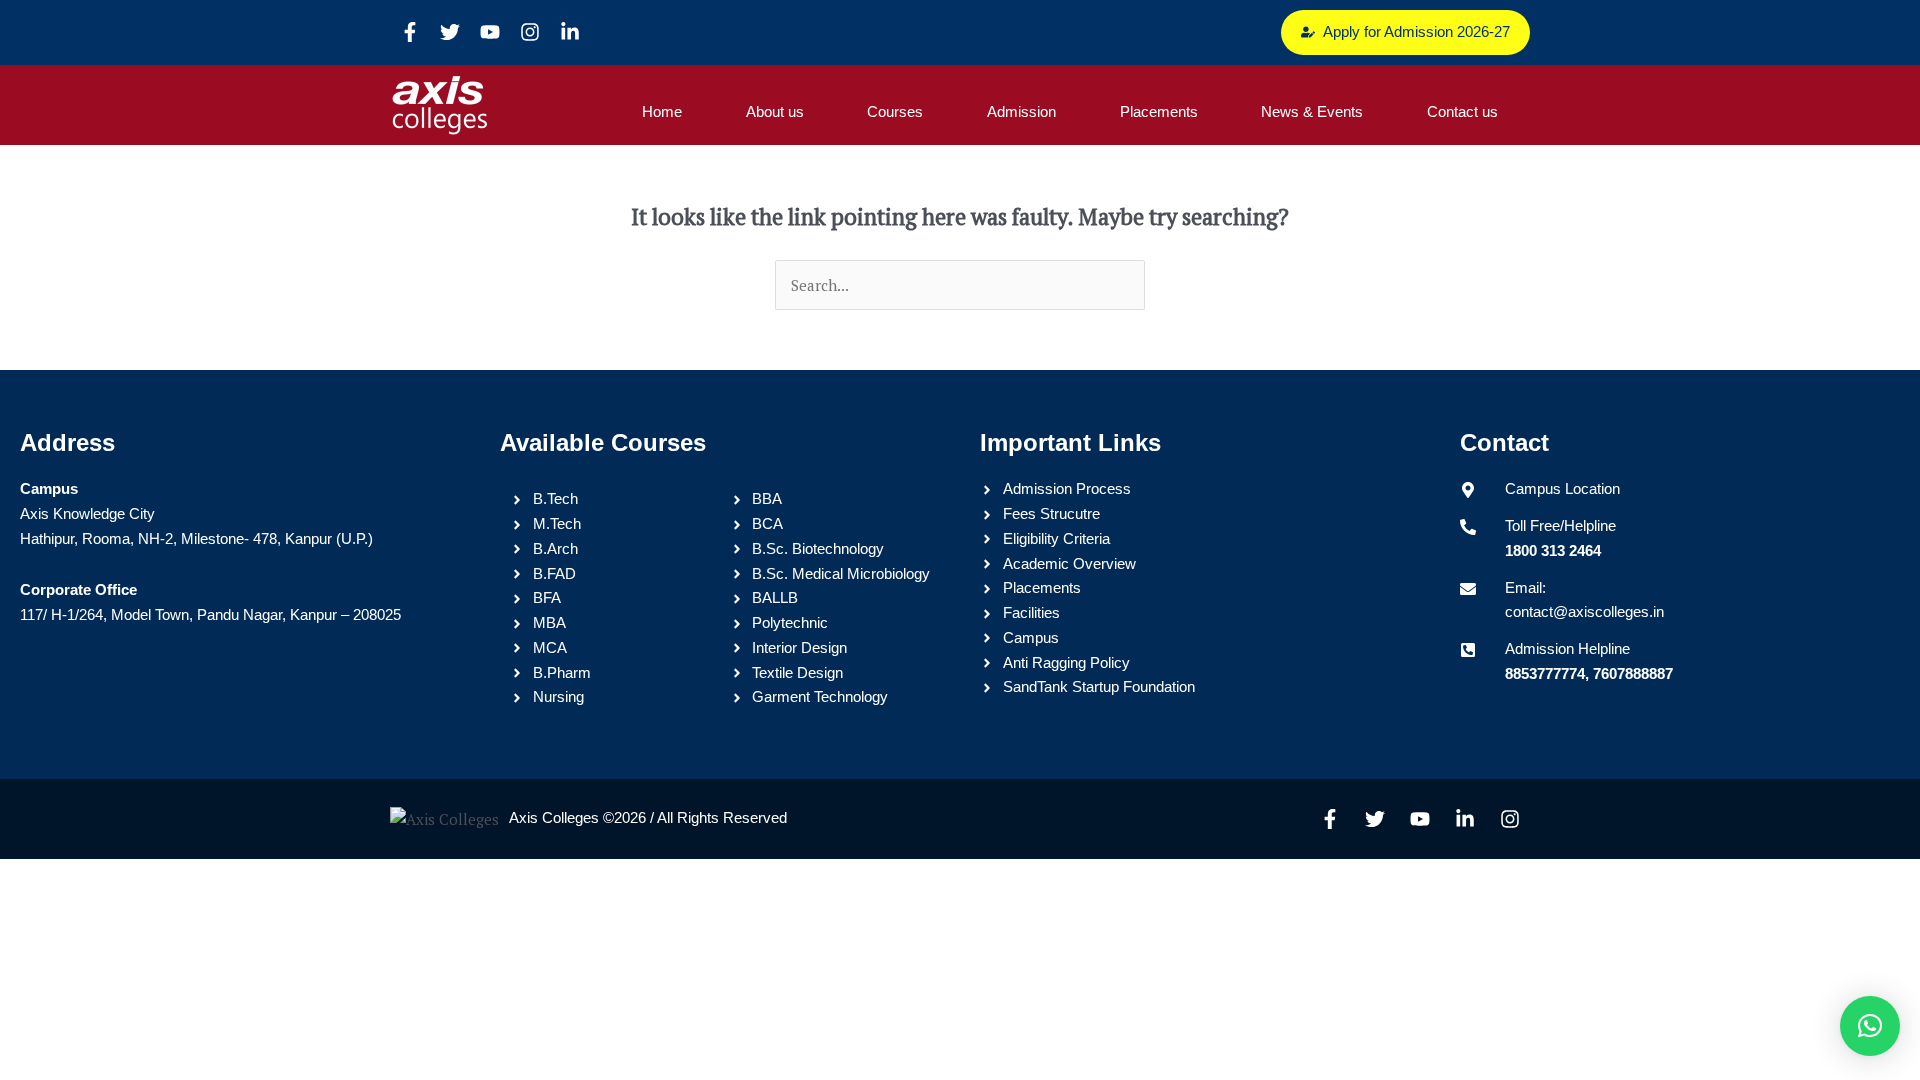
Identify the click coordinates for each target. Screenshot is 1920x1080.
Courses (895, 111)
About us (775, 111)
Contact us (1462, 111)
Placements (1159, 111)
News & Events (1312, 111)
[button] (1870, 1026)
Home (662, 111)
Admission (1021, 111)
